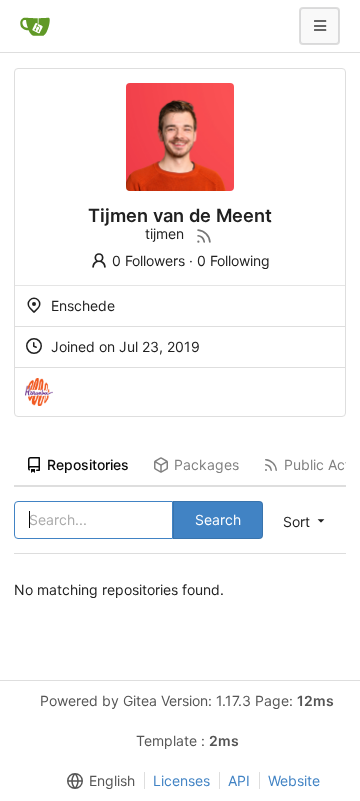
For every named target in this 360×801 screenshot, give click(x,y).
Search (218, 519)
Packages (206, 464)
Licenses (181, 780)
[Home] (35, 26)
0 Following (233, 260)
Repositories (88, 464)
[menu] (97, 781)
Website (294, 780)
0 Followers (148, 260)
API (239, 780)
